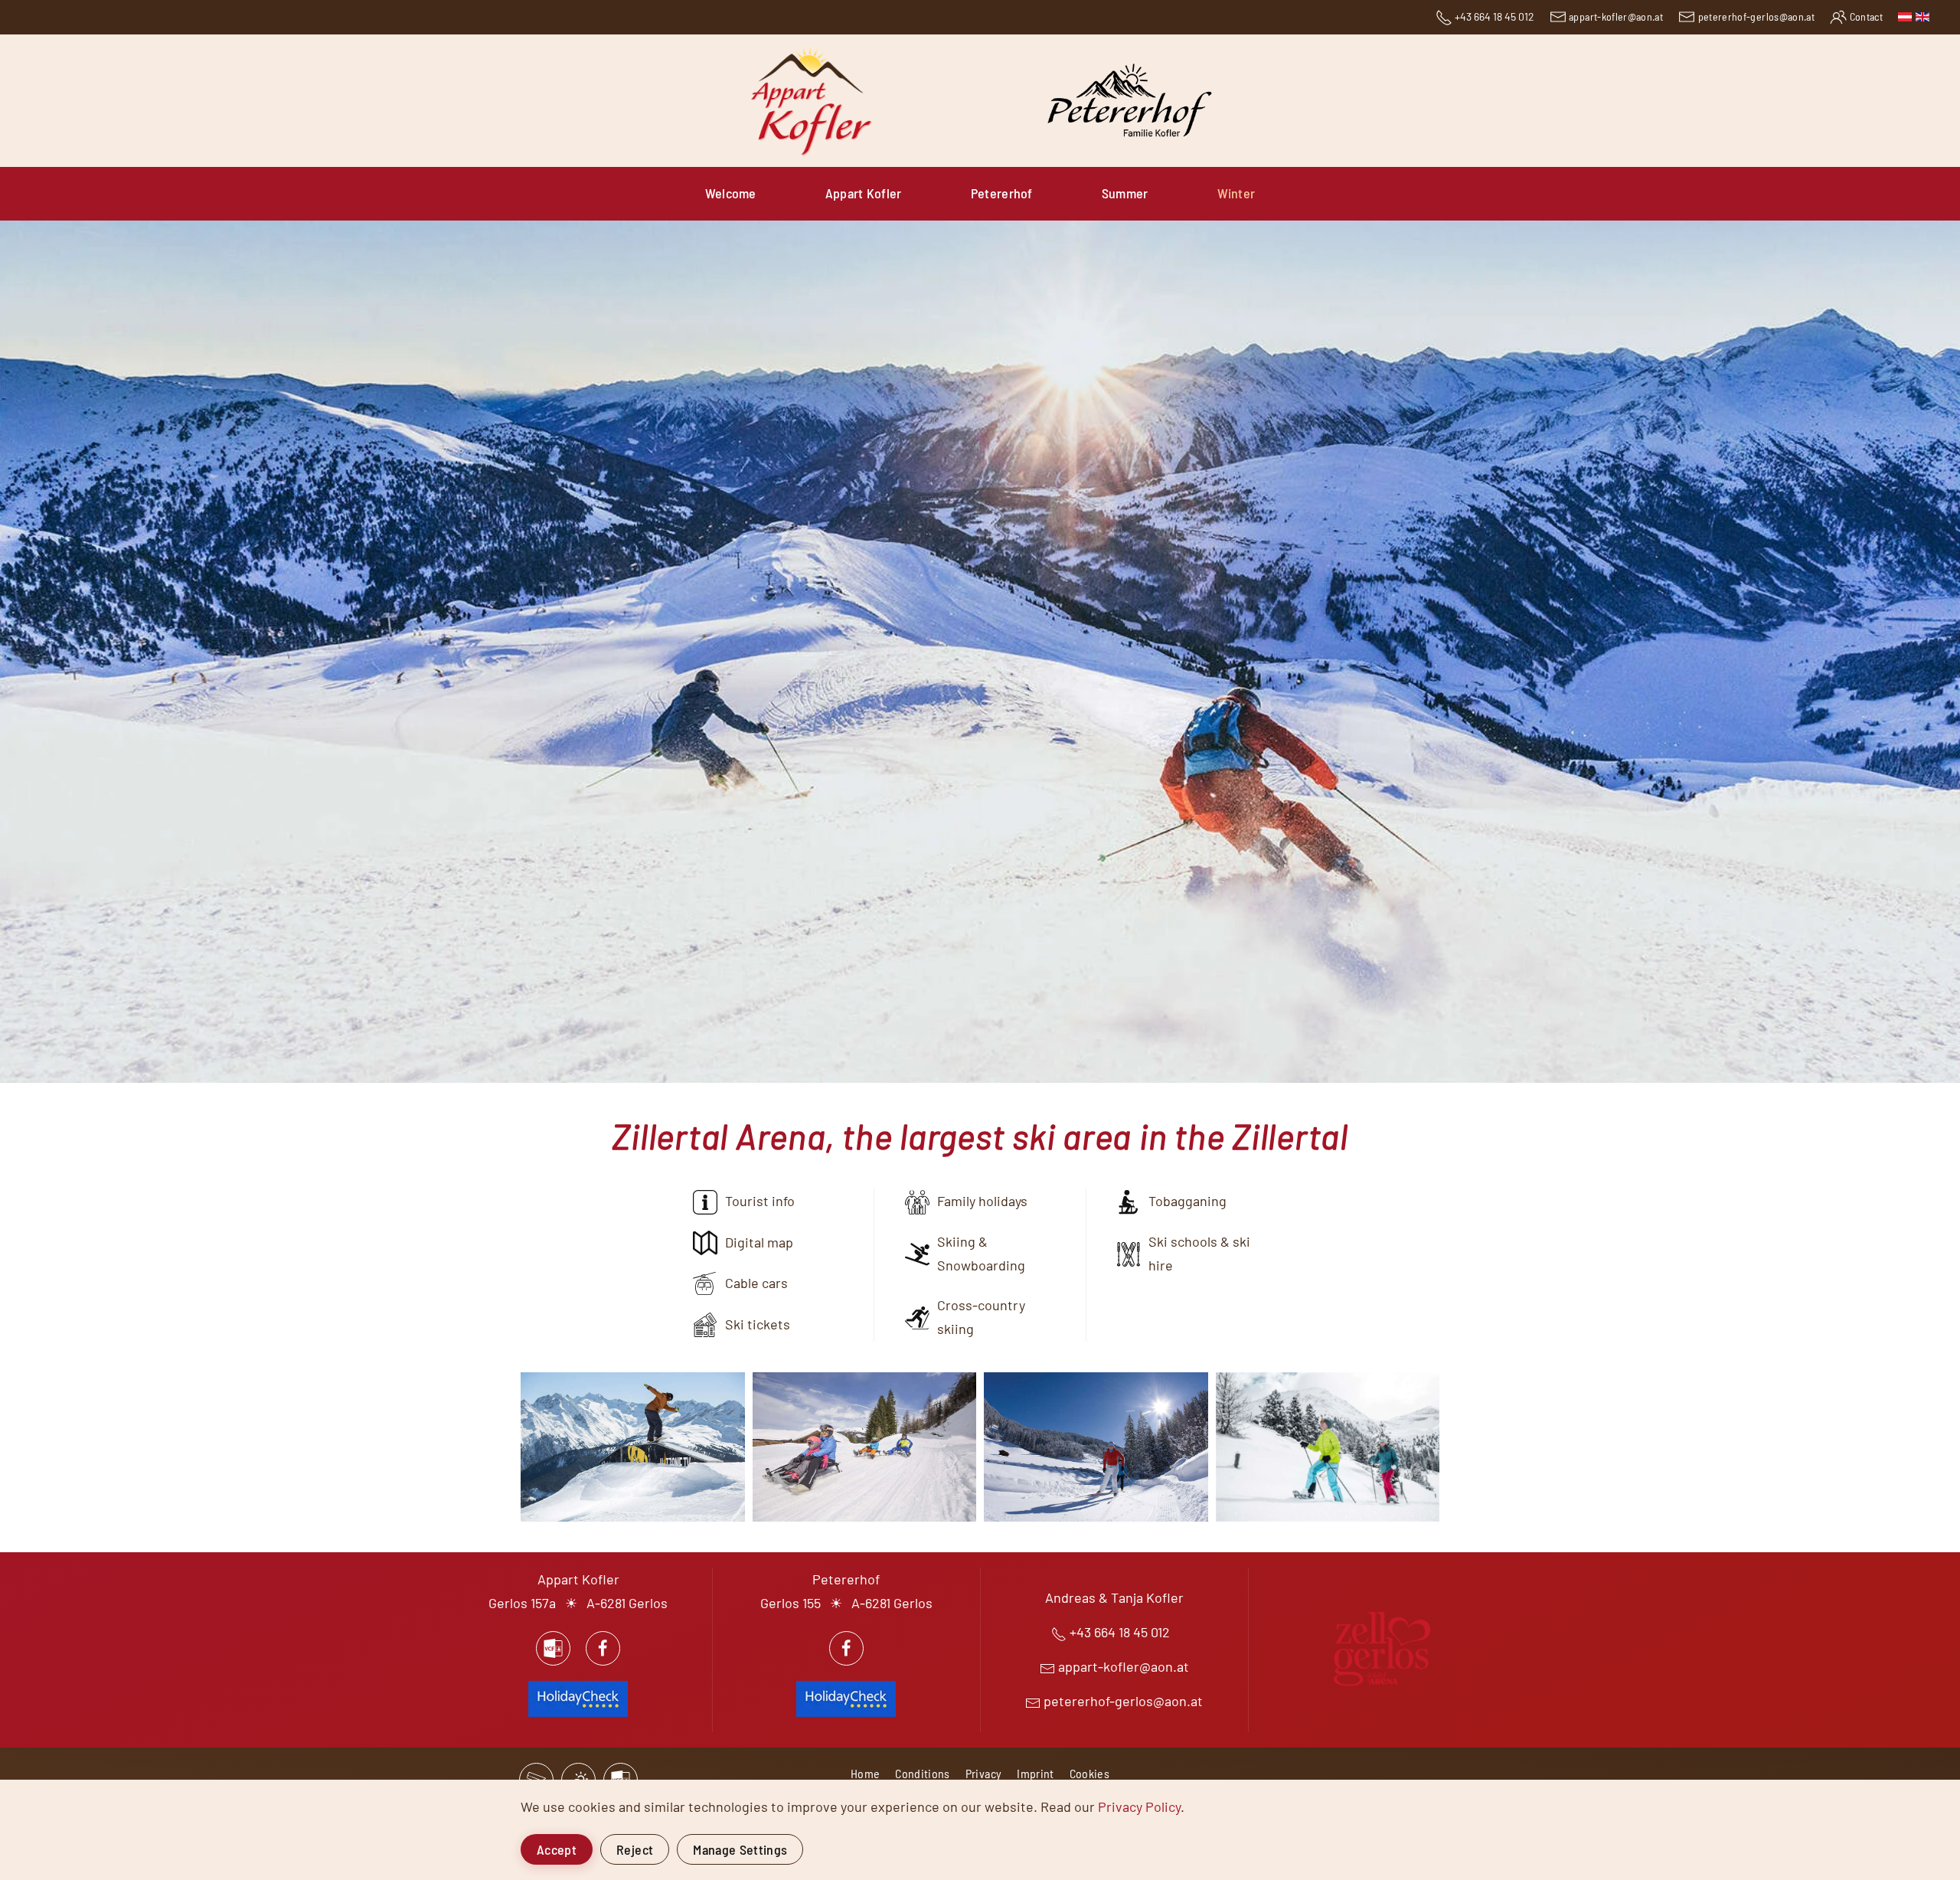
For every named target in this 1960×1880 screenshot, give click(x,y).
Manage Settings (740, 1849)
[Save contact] (553, 1648)
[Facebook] (603, 1648)
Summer (1125, 193)
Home (865, 1773)
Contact (1866, 16)
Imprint (1035, 1773)
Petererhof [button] (1002, 193)
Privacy (983, 1773)
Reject (635, 1849)
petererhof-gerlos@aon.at (1756, 16)
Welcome (731, 193)
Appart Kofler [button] (864, 193)
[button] (633, 1447)
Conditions (923, 1773)
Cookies (1089, 1773)
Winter (1236, 193)
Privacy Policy (1139, 1806)
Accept (557, 1849)
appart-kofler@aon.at (1616, 16)
